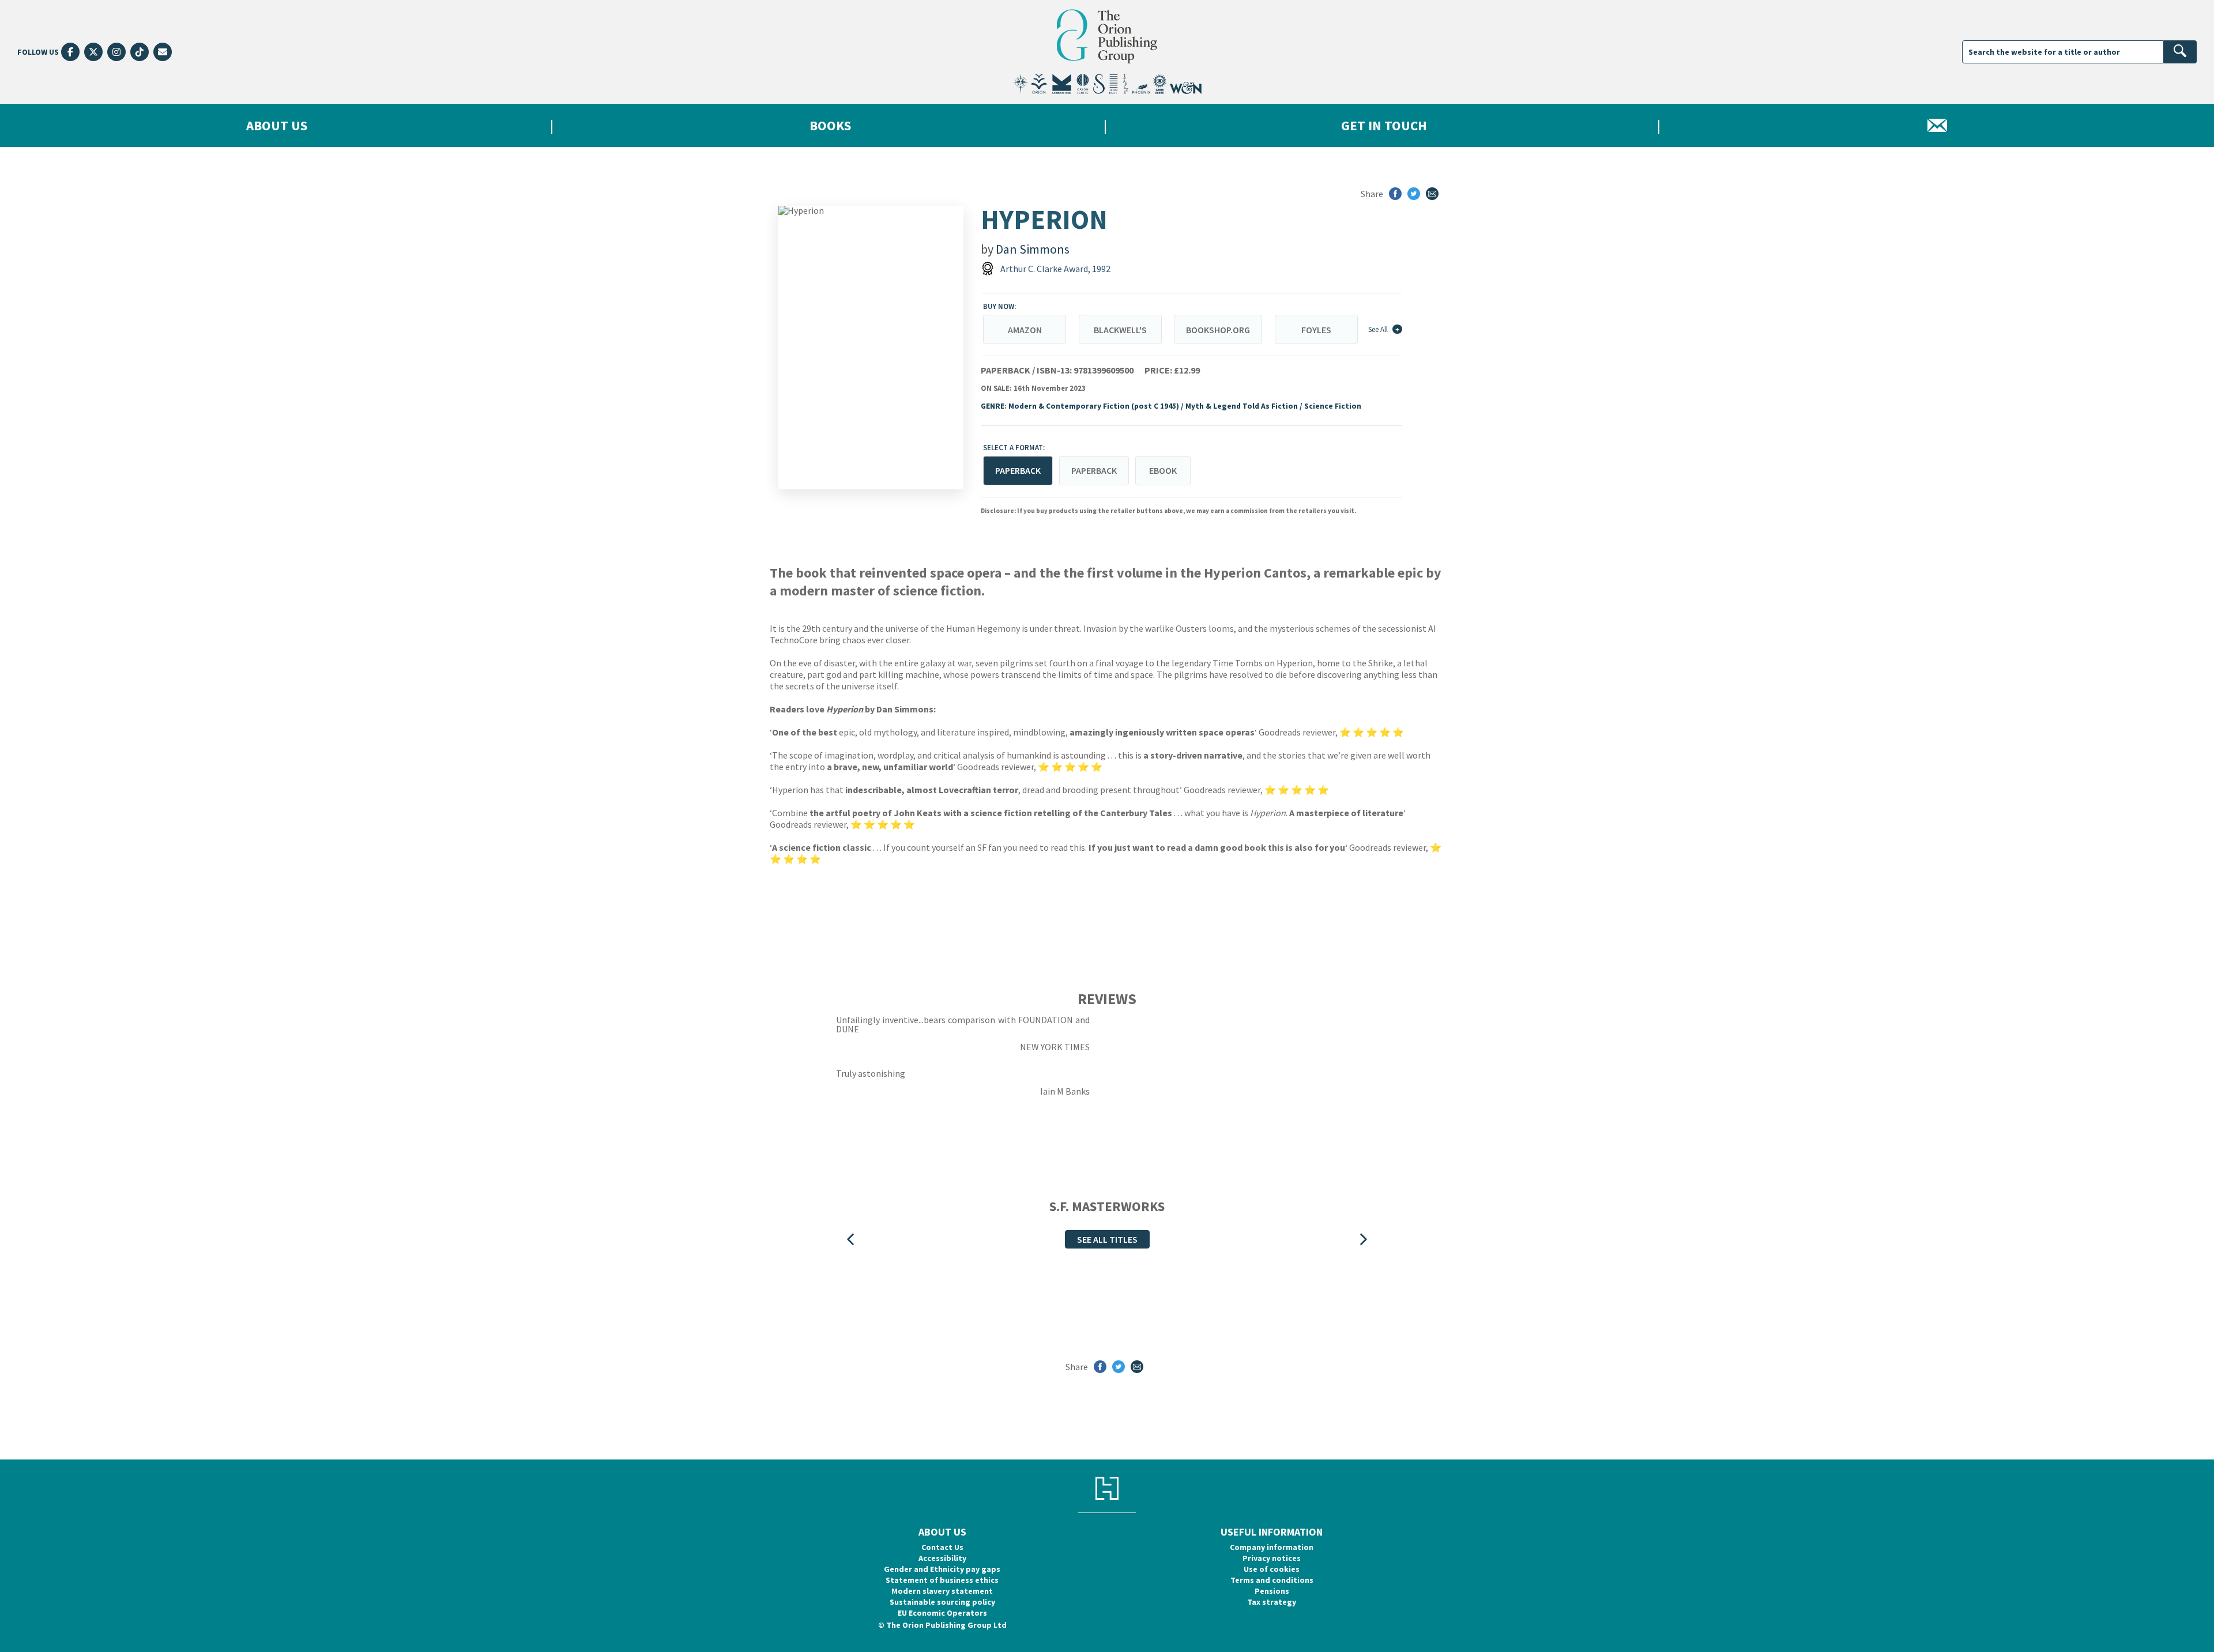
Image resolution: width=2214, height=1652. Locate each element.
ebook (1163, 470)
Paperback (1094, 470)
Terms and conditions (1272, 1580)
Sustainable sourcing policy (942, 1602)
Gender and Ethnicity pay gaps (942, 1569)
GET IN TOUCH (1384, 125)
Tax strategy (1272, 1602)
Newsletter (1937, 125)
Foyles (1316, 330)
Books (830, 125)
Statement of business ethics (942, 1580)
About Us (277, 125)
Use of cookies (1272, 1569)
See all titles (1107, 1239)
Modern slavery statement (942, 1591)
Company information (1272, 1547)
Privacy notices (1272, 1558)
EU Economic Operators (942, 1613)
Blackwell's (1120, 330)
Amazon (1025, 330)
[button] (850, 1239)
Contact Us (942, 1547)
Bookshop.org (1218, 330)
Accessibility (942, 1558)
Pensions (1272, 1591)
